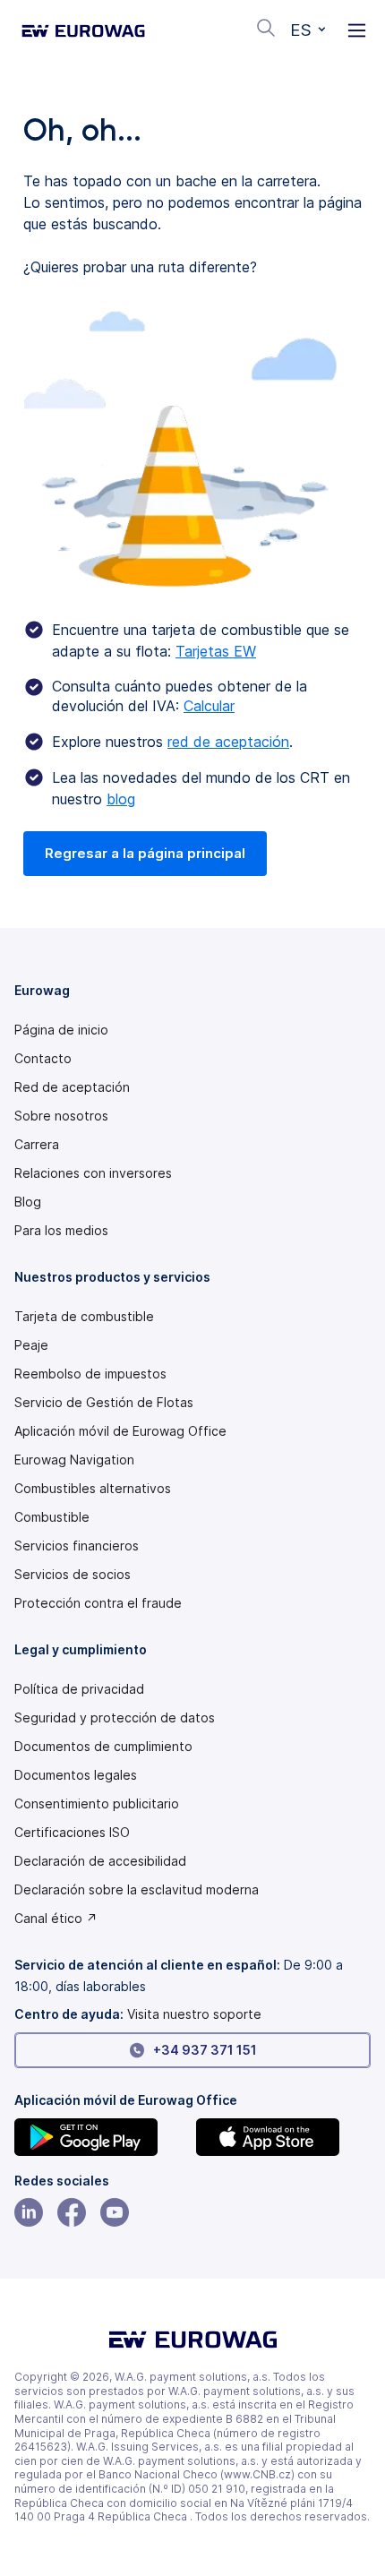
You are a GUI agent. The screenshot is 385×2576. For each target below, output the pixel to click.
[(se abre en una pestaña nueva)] (102, 2137)
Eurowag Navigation (74, 1460)
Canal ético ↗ (56, 1919)
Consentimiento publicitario (97, 1804)
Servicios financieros (77, 1546)
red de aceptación (228, 742)
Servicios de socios (73, 1575)
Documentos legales (76, 1775)
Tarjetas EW (216, 651)
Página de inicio (61, 1030)
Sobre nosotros (61, 1116)
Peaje (31, 1345)
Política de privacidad (79, 1689)
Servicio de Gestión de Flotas (104, 1403)
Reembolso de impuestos (90, 1374)
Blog (28, 1202)
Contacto (43, 1059)
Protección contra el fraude (98, 1603)
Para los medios (61, 1231)
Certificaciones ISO (72, 1833)
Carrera (37, 1145)
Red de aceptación (72, 1087)
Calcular (209, 706)
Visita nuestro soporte (194, 2014)
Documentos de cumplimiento (103, 1747)
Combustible (52, 1517)
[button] (308, 30)
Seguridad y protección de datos (115, 1718)
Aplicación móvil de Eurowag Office (120, 1431)
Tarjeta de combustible (84, 1317)
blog (121, 799)
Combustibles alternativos (93, 1489)
